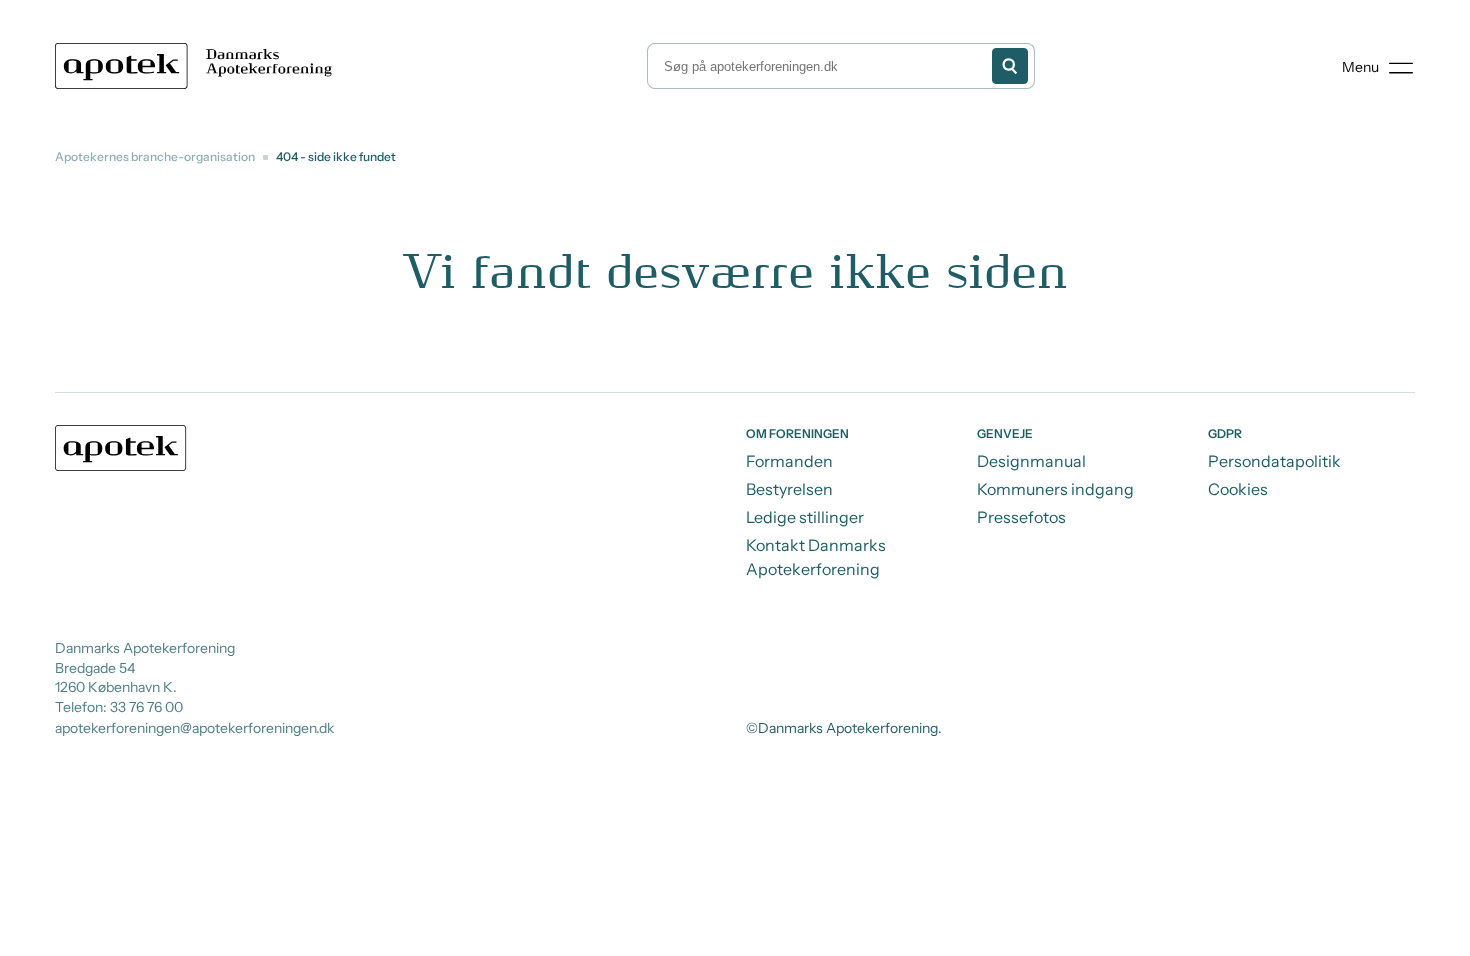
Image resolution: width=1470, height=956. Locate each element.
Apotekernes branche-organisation (155, 156)
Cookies (1238, 489)
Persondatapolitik (1274, 461)
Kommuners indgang (1055, 489)
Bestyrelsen (789, 489)
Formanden (789, 461)
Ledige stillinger (805, 517)
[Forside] (197, 66)
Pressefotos (1021, 517)
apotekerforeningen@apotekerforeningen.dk (194, 728)
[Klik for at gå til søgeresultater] (1010, 66)
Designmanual (1031, 461)
